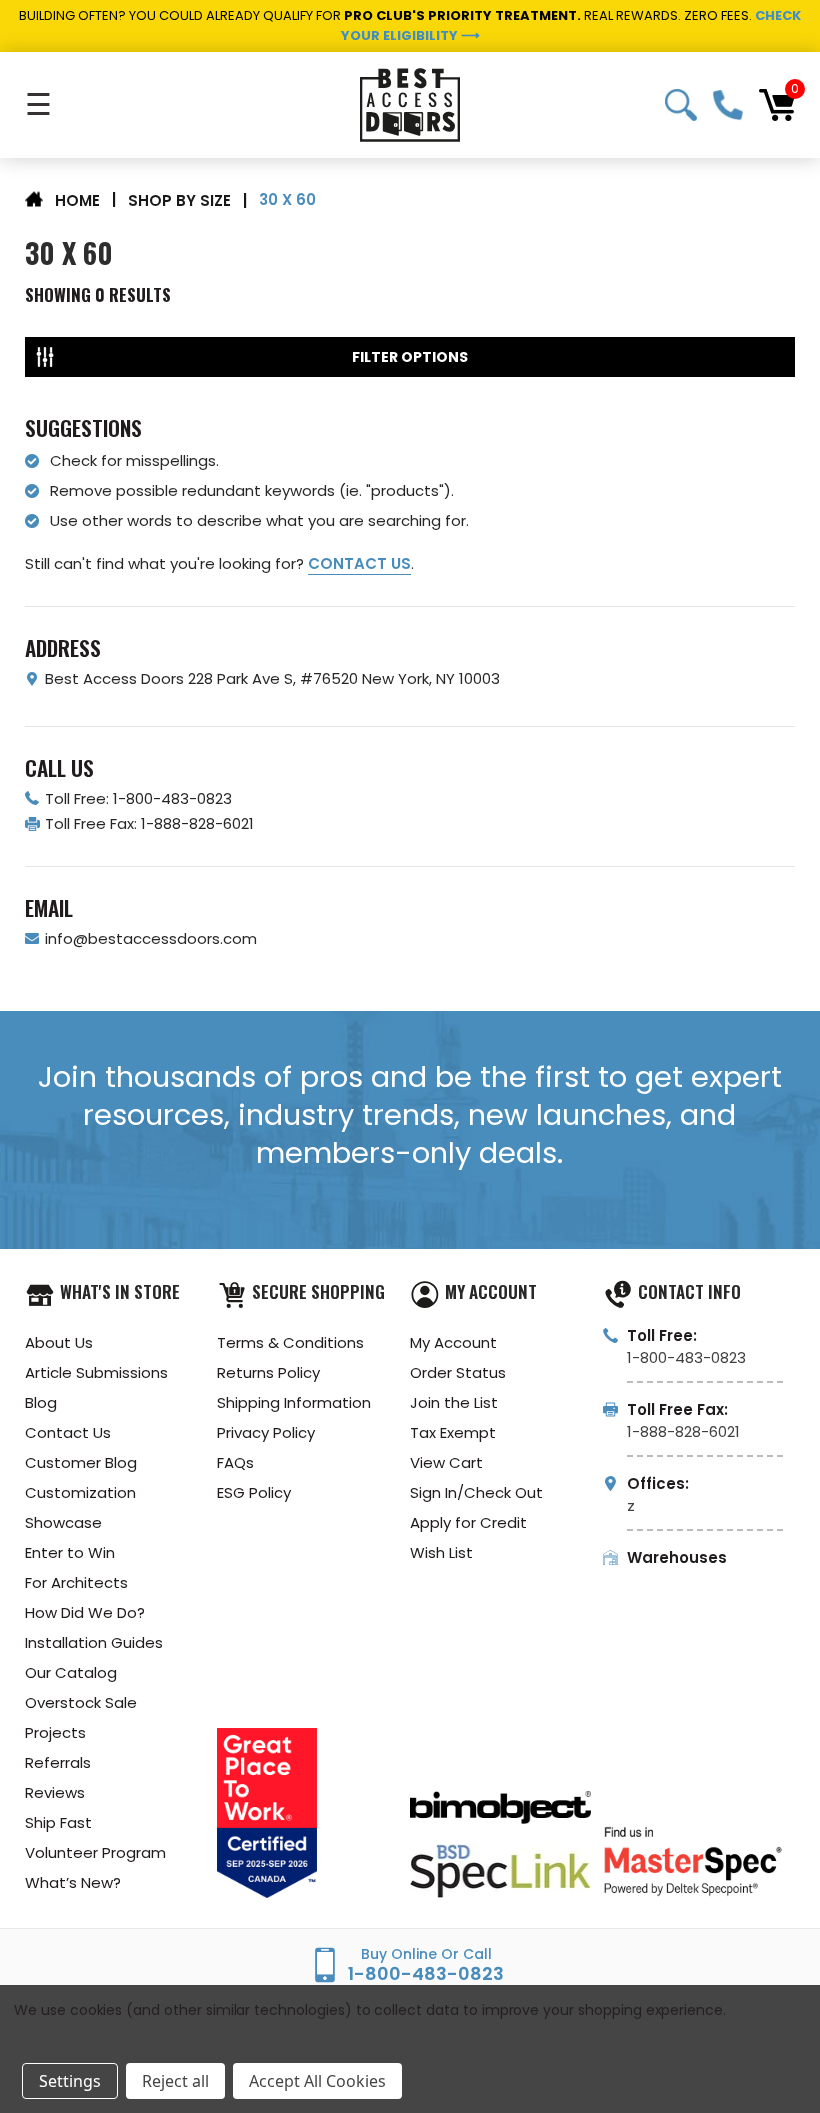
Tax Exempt (453, 1432)
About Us (59, 1342)
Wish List (441, 1552)
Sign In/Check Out (476, 1492)
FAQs (235, 1462)
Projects (55, 1732)
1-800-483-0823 (728, 105)
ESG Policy (254, 1492)
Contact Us (68, 1432)
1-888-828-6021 (683, 1431)
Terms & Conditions (290, 1342)
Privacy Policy (266, 1432)
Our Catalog (71, 1672)
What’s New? (73, 1882)
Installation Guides (94, 1642)
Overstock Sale (81, 1702)
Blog (41, 1402)
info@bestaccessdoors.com (151, 938)
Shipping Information (294, 1402)
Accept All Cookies (317, 2081)
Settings (70, 2081)
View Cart (446, 1462)
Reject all (175, 2081)
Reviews (55, 1792)
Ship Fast (58, 1822)
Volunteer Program (95, 1852)
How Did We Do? (85, 1612)
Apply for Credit (468, 1522)
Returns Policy (268, 1372)
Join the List (454, 1402)
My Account (453, 1342)
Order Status (458, 1372)
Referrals (58, 1762)
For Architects (76, 1582)
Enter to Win (70, 1552)
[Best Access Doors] (410, 105)
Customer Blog (81, 1462)
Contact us (359, 563)
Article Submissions (96, 1372)
